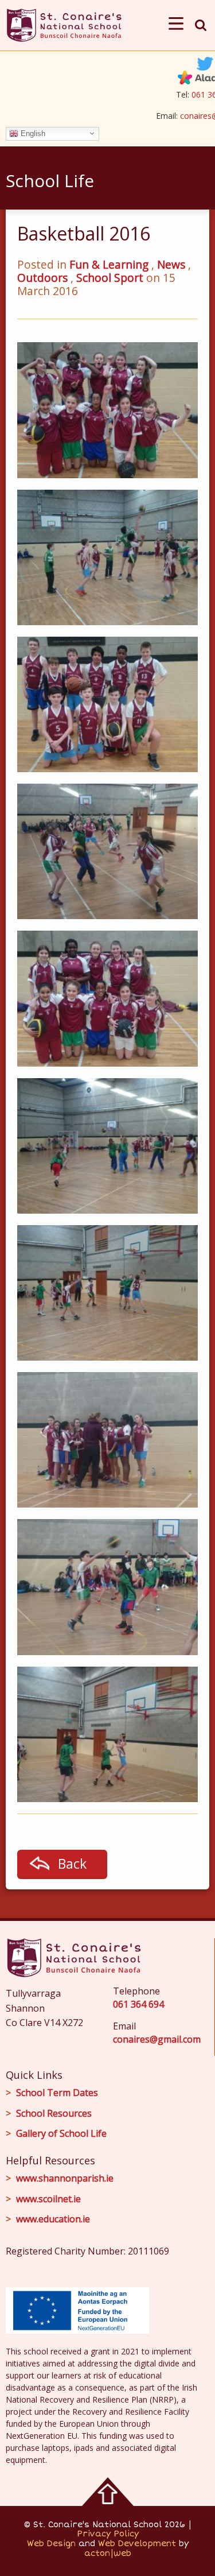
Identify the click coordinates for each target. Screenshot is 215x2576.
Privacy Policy (108, 2534)
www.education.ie (53, 2219)
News (171, 264)
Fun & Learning (109, 264)
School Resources (54, 2113)
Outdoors (42, 278)
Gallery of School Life (61, 2133)
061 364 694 (138, 2004)
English (32, 133)
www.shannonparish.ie (65, 2178)
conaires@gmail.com (157, 2039)
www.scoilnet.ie (48, 2199)
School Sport (110, 278)
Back (72, 1864)
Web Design (51, 2544)
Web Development (137, 2544)
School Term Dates (57, 2093)
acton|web (108, 2553)
